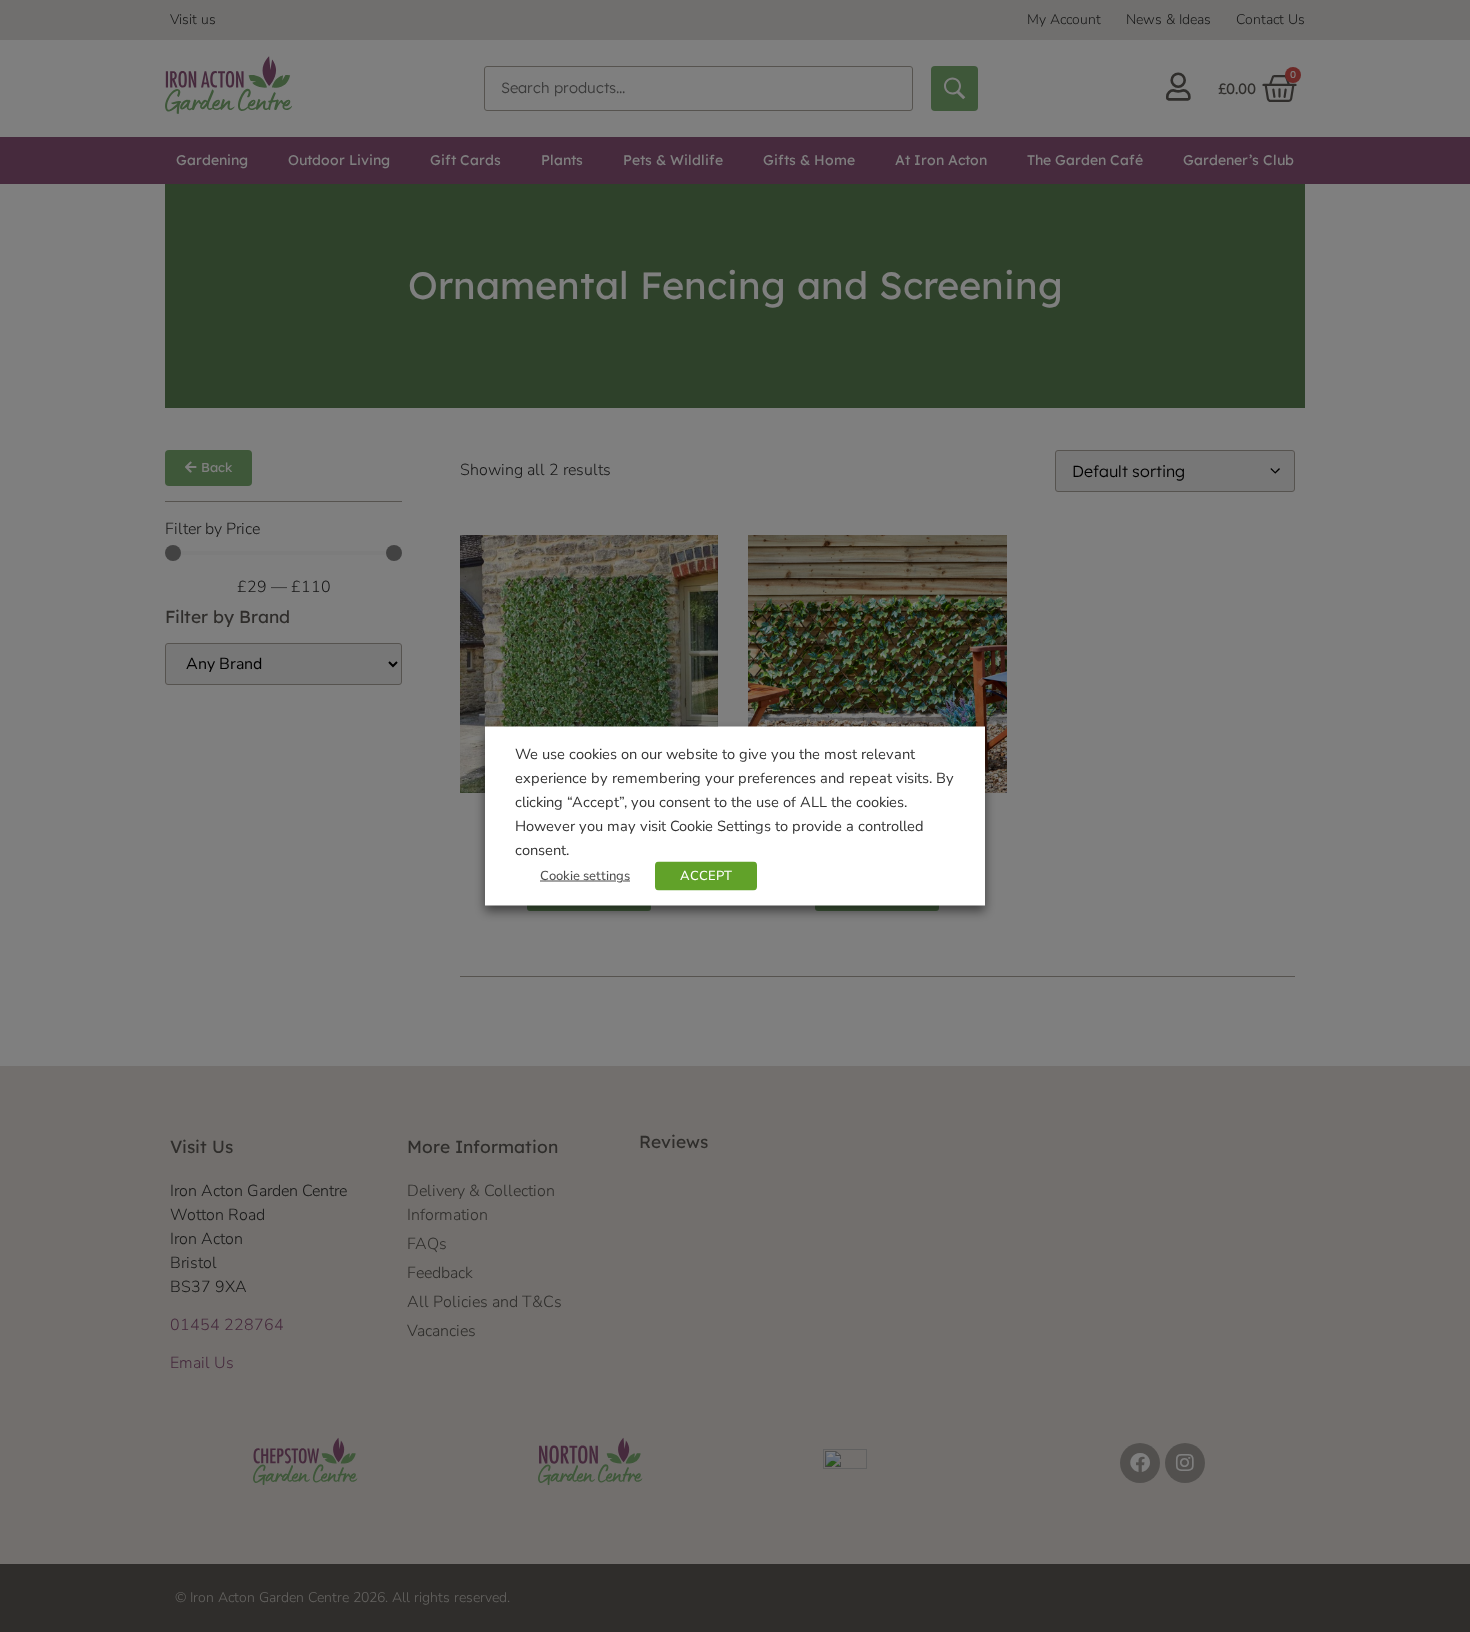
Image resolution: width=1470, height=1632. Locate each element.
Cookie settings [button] (585, 876)
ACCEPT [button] (706, 876)
